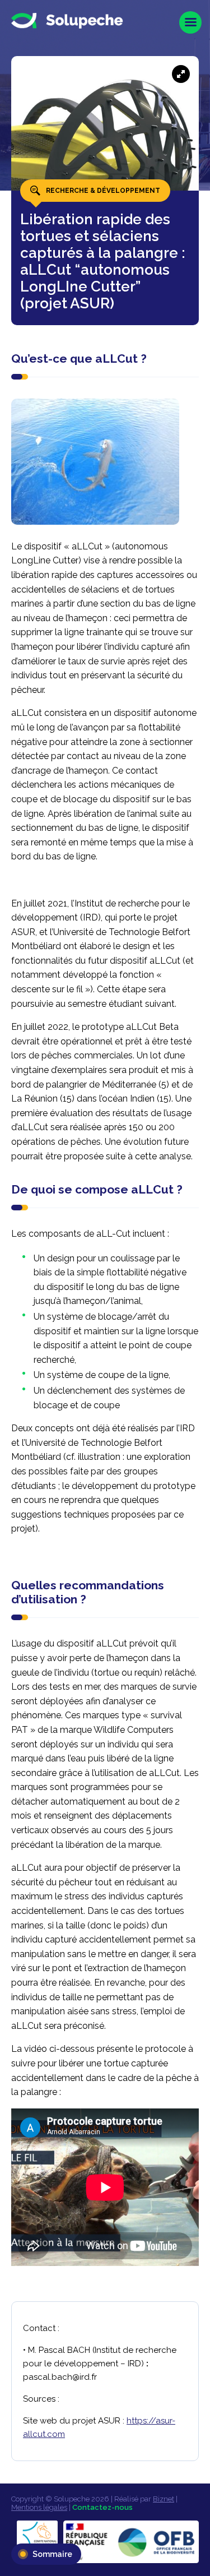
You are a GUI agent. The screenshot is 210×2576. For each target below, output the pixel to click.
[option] (105, 171)
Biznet (164, 2499)
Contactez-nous (102, 2507)
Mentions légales (39, 2507)
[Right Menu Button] (190, 22)
